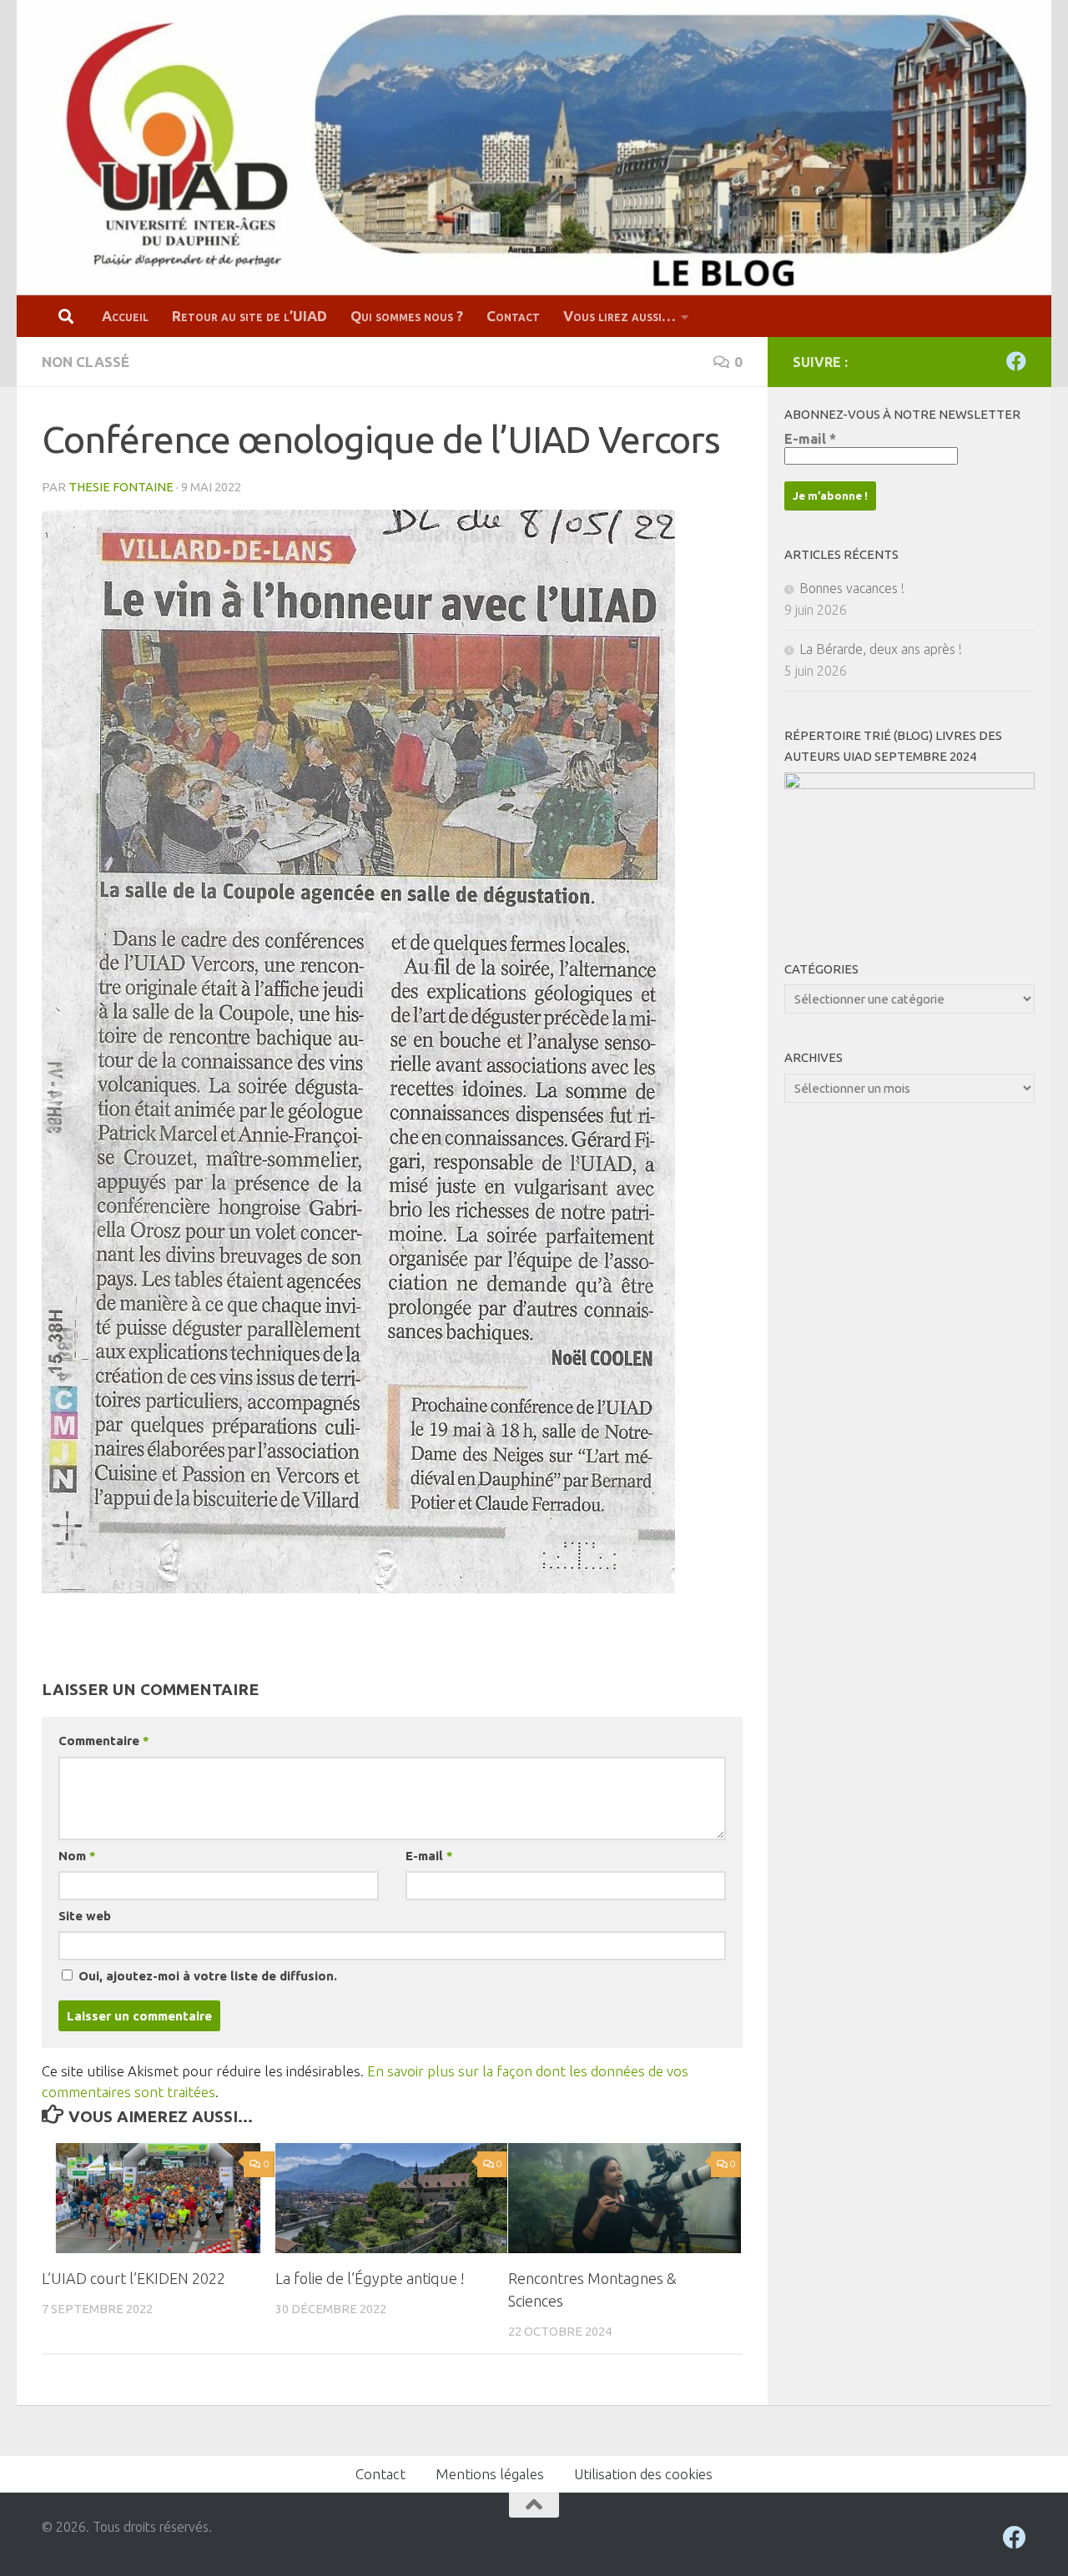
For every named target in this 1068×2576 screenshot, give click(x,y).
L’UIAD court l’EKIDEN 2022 (133, 2278)
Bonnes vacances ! (852, 588)
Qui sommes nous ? (407, 316)
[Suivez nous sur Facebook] (1016, 361)
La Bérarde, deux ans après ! (881, 649)
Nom (77, 1856)
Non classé (86, 362)
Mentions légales (490, 2474)
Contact (513, 316)
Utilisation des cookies (643, 2474)
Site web (85, 1916)
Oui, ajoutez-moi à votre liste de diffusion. (206, 1976)
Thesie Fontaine (121, 487)
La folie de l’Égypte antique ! (370, 2278)
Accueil (125, 316)
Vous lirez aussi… (620, 316)
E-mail (429, 1856)
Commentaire (103, 1741)
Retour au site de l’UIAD (249, 316)
